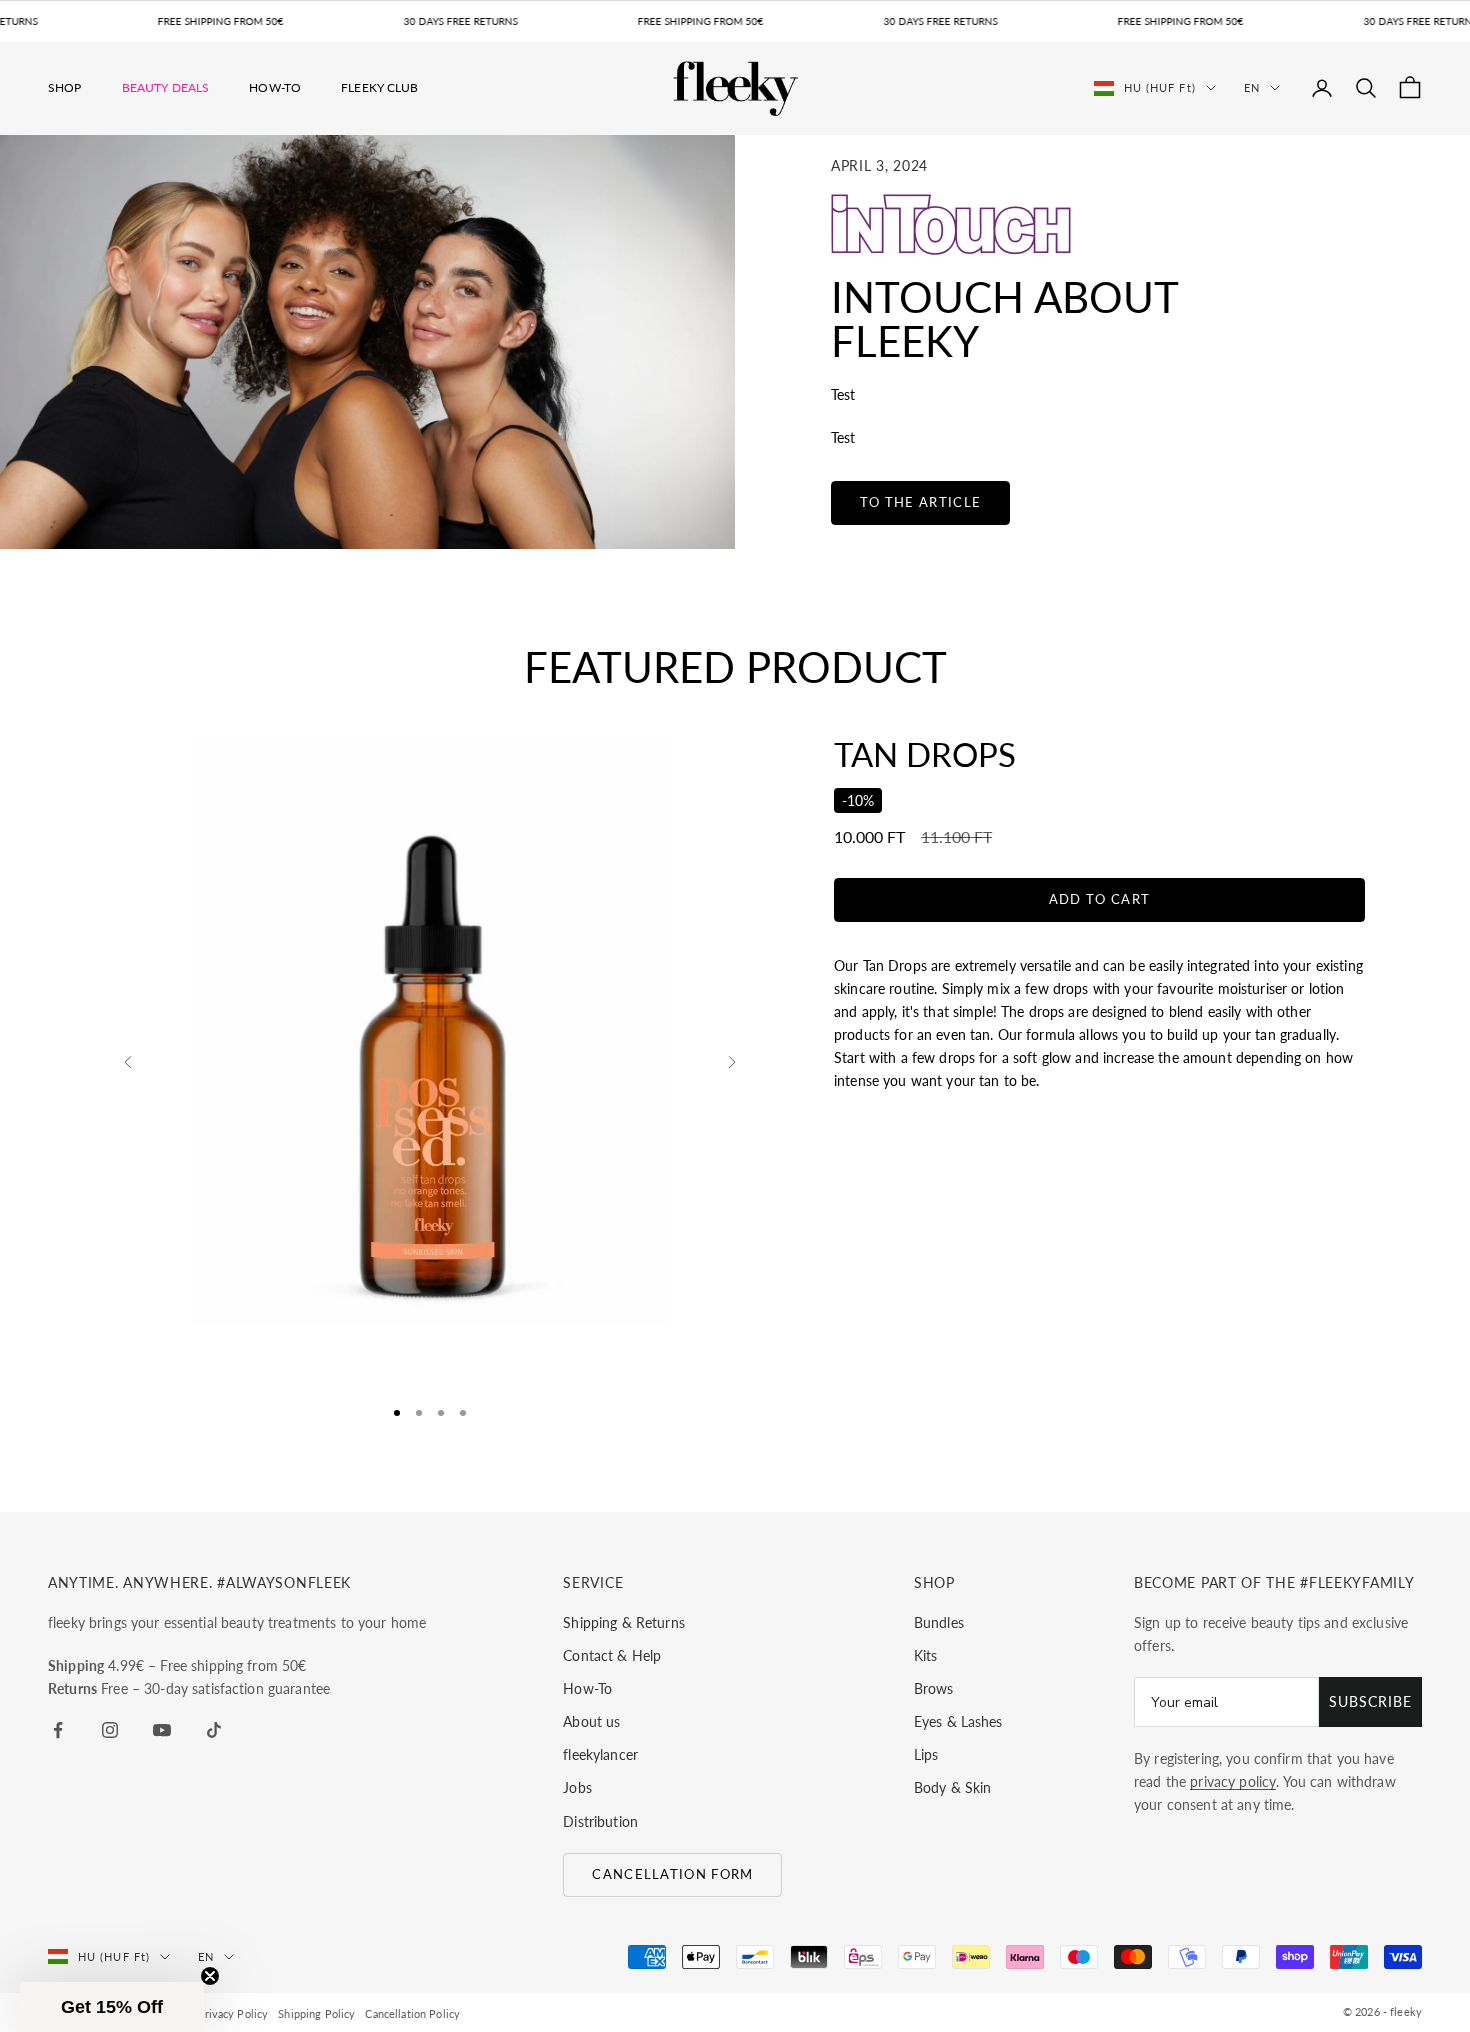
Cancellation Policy (412, 2013)
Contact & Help (612, 1655)
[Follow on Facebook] (58, 1730)
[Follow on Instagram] (110, 1730)
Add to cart (1099, 899)
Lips (926, 1754)
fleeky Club (380, 87)
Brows (934, 1688)
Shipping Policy (316, 2013)
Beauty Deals (166, 87)
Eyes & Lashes (958, 1721)
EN (1252, 87)
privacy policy (1233, 1781)
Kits (926, 1655)
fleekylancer (600, 1754)
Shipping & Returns (624, 1622)
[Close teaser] (210, 1976)
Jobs (577, 1787)
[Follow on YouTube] (162, 1730)
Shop (65, 87)
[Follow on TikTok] (214, 1730)
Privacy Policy (232, 2013)
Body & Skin (953, 1787)
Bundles (939, 1622)
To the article (920, 502)
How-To (275, 87)
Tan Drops (925, 754)
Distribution (600, 1821)
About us (591, 1721)
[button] (112, 2007)
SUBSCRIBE (1370, 1701)
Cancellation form (672, 1874)
